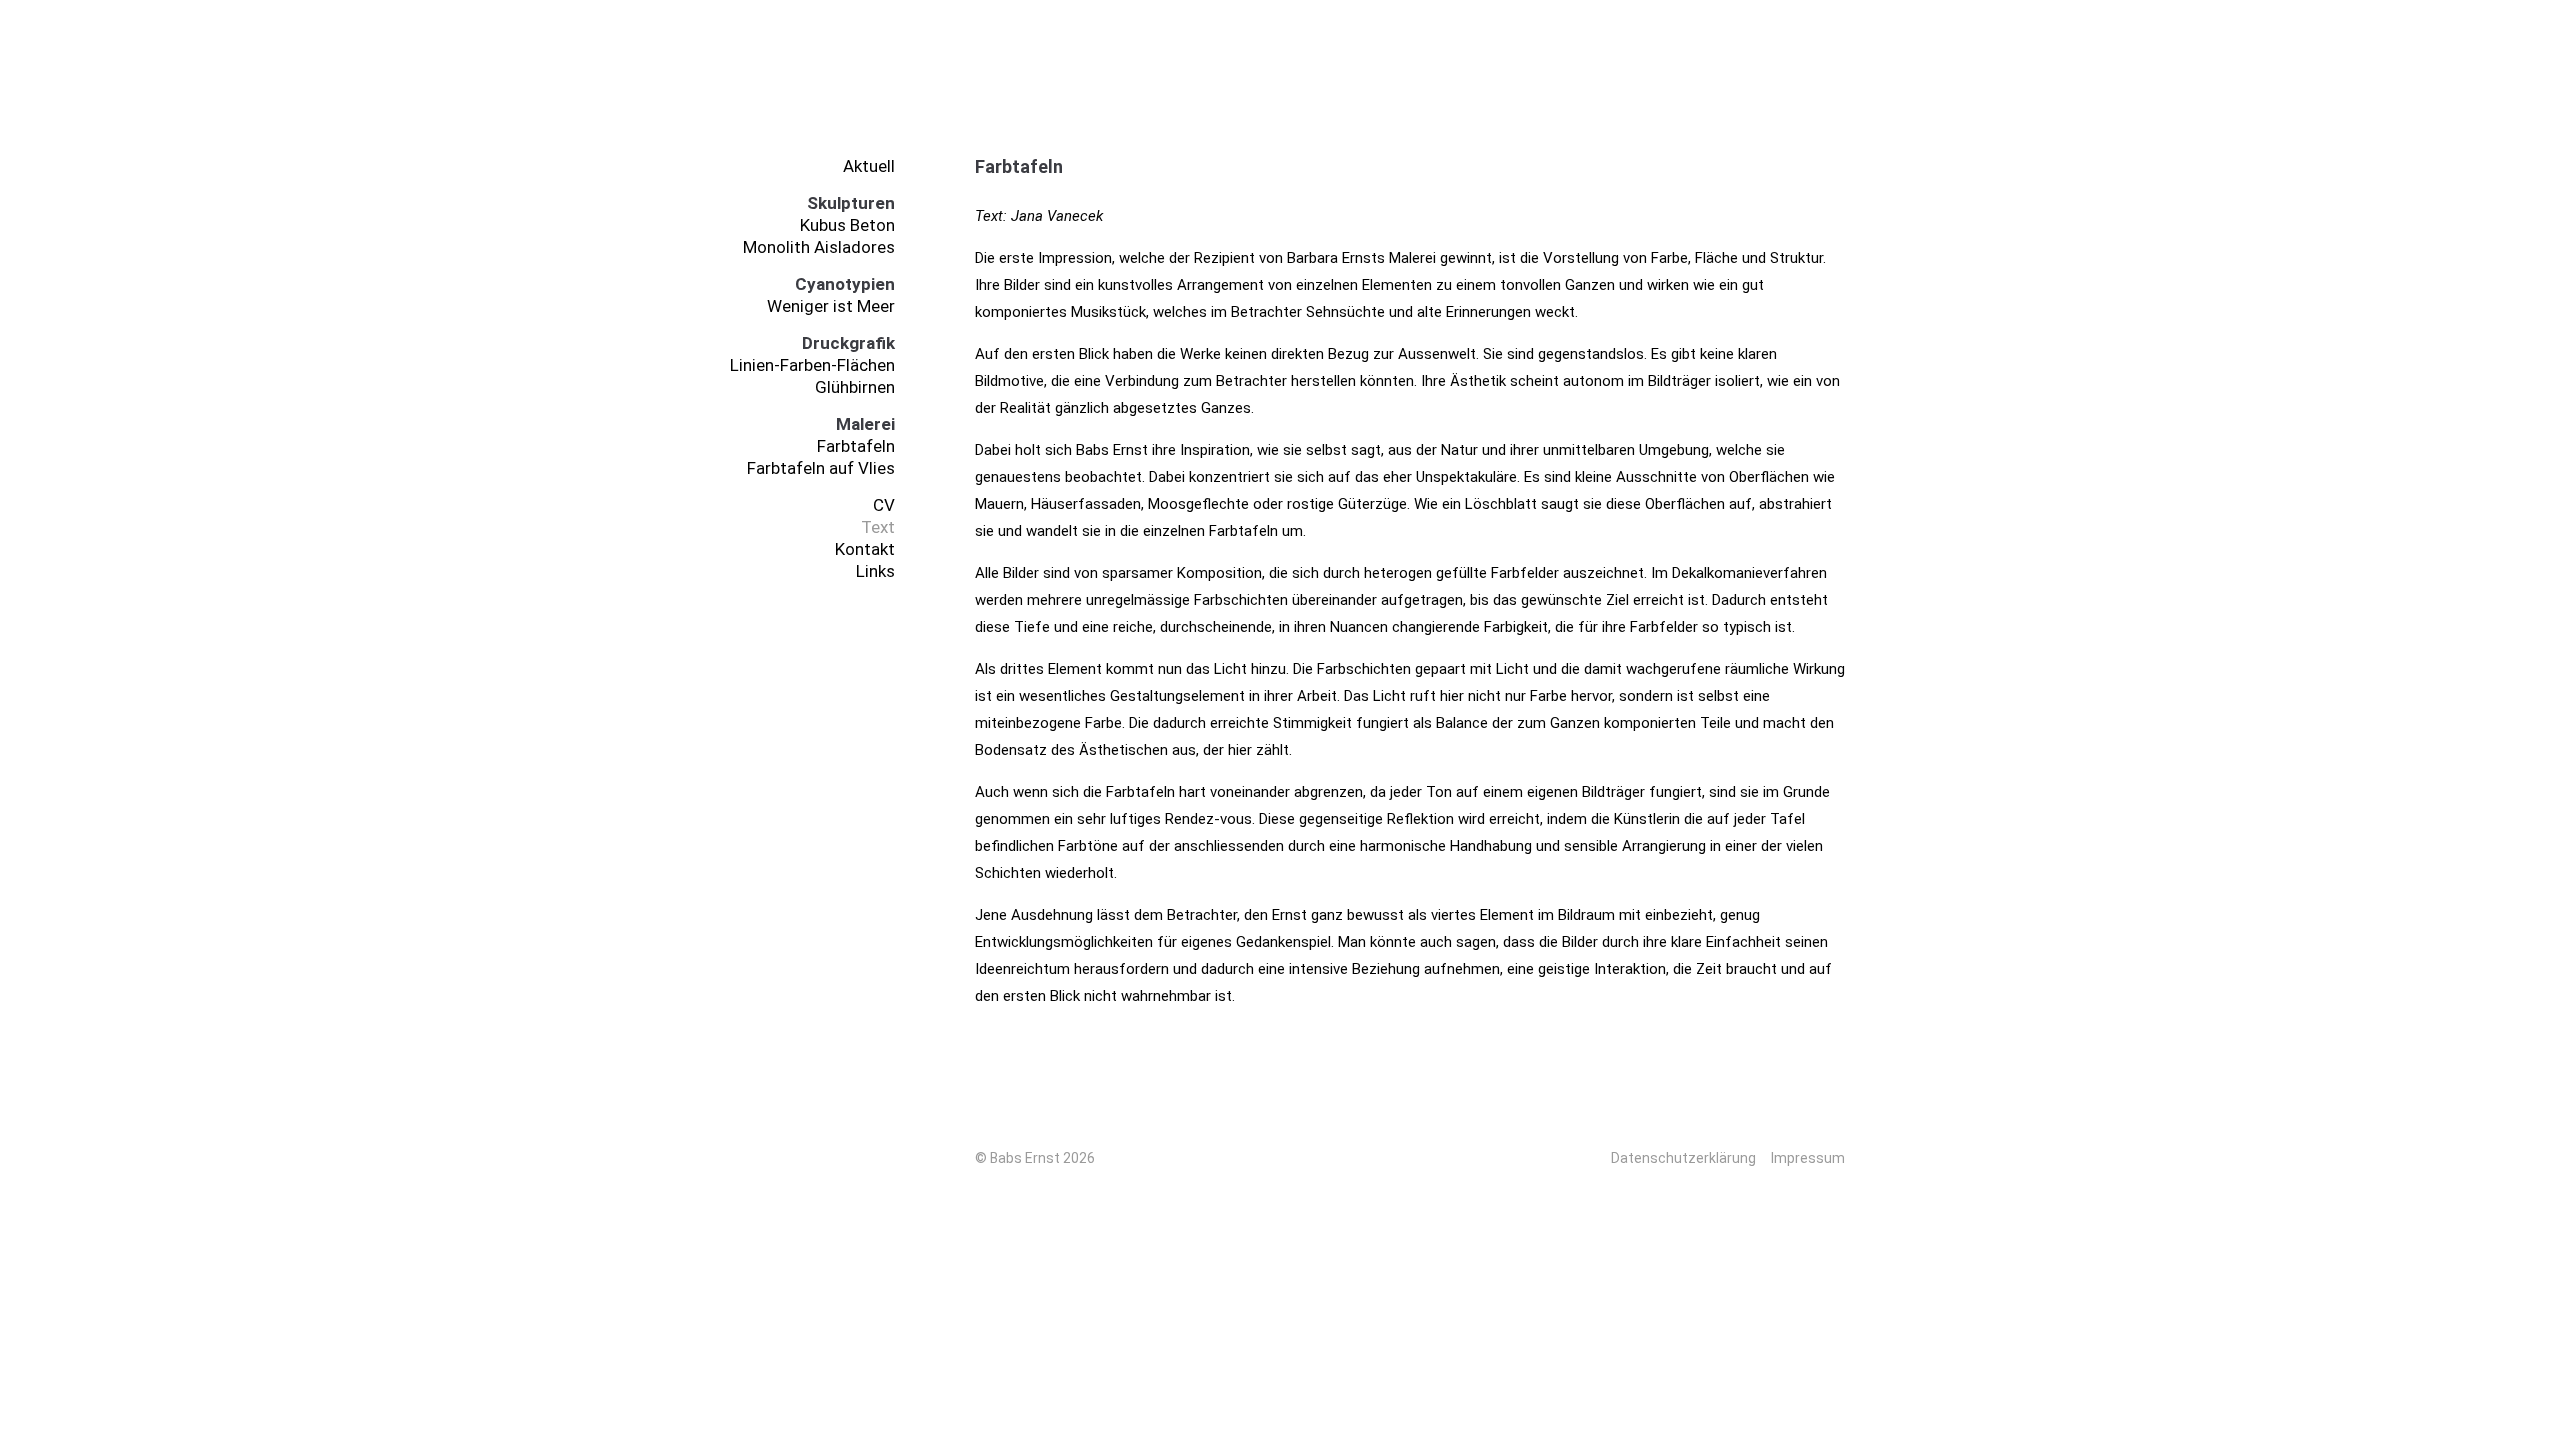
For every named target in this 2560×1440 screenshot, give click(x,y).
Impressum (1808, 1158)
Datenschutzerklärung (1683, 1158)
